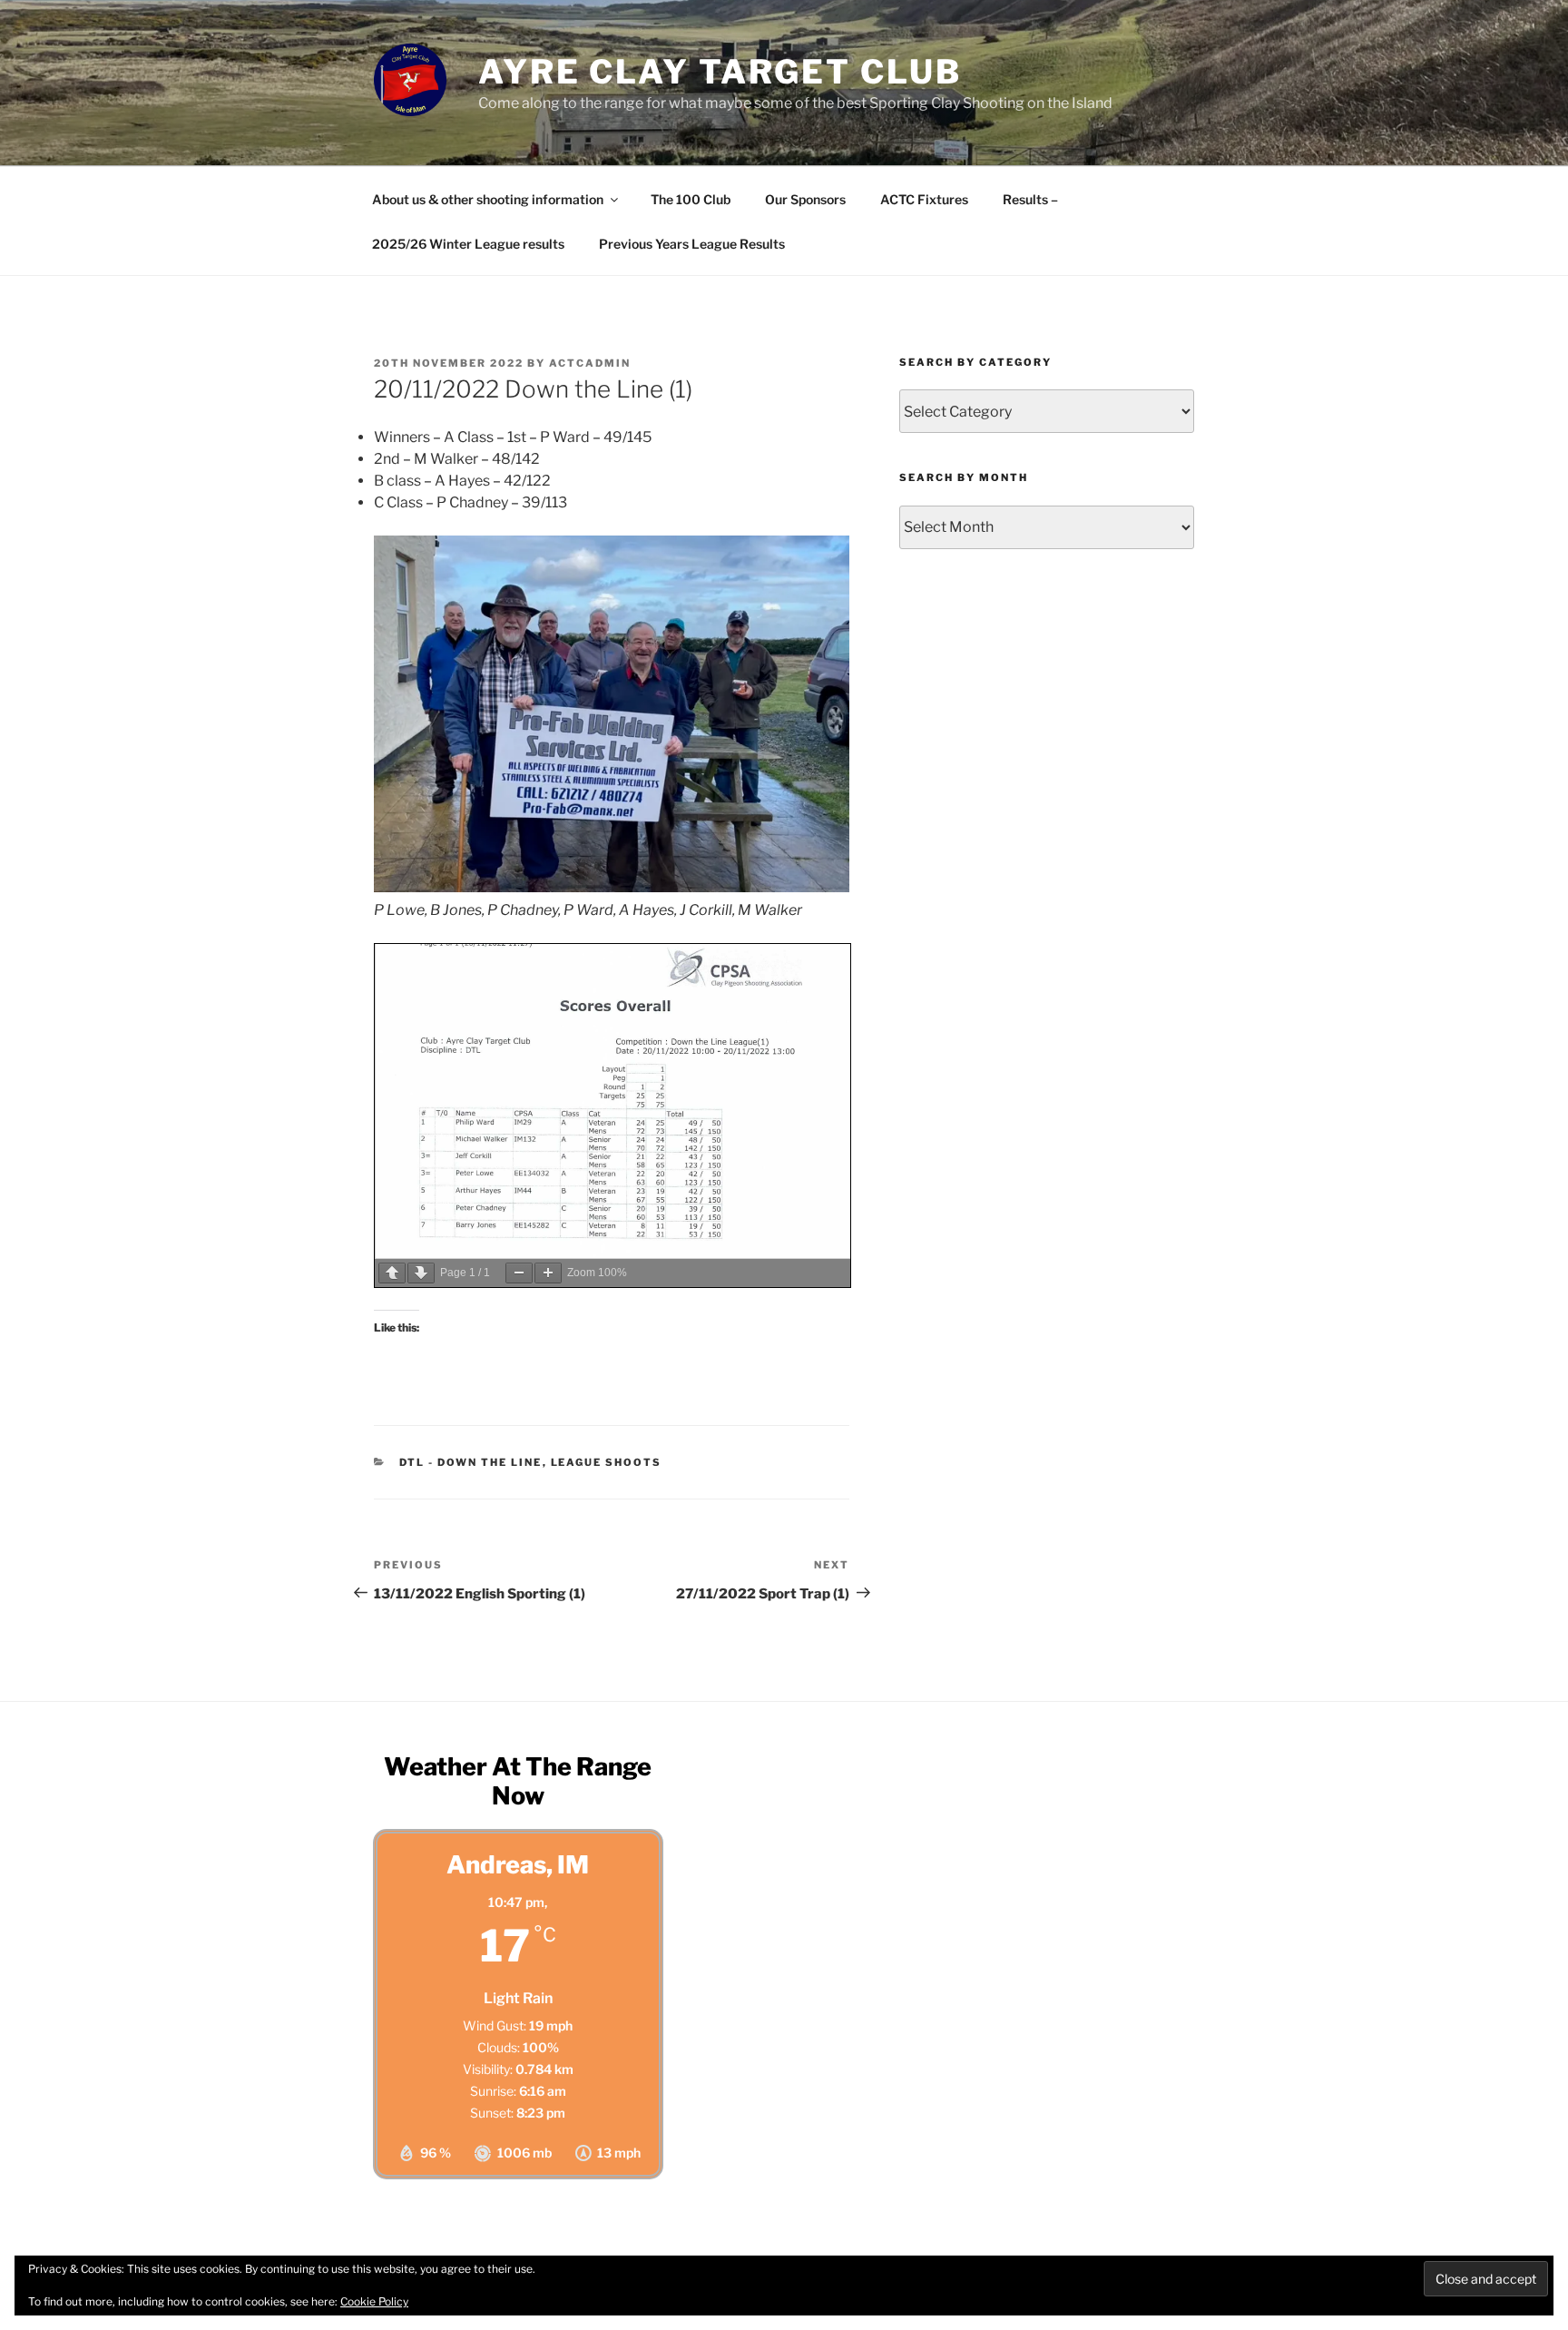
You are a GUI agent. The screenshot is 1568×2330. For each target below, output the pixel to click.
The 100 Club (691, 199)
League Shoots (607, 1462)
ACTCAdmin (590, 363)
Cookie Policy (374, 2301)
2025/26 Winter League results (468, 244)
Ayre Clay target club (720, 72)
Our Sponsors (805, 199)
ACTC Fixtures (924, 199)
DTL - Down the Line (471, 1462)
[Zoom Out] (519, 1273)
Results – (1030, 199)
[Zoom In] (548, 1273)
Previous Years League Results (692, 244)
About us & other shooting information (488, 199)
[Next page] (421, 1273)
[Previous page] (392, 1273)
